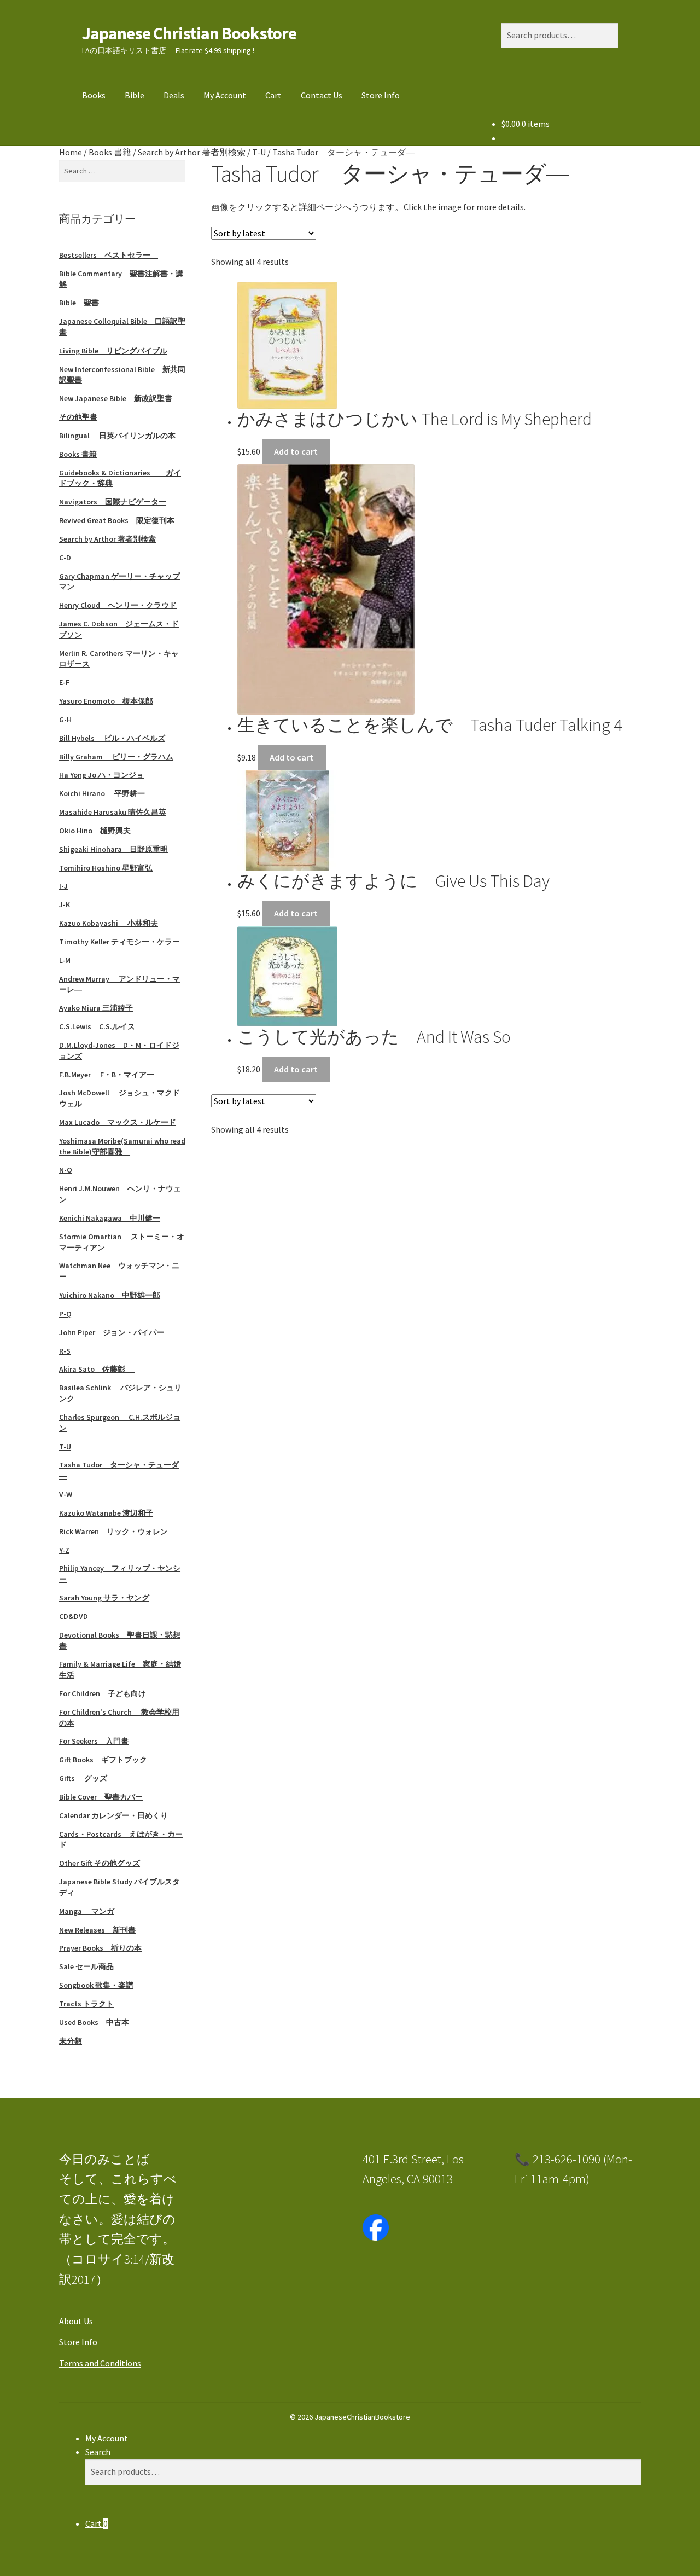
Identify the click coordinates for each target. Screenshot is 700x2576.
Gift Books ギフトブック (103, 1760)
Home (71, 152)
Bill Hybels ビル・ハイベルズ (112, 738)
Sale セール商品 (90, 1966)
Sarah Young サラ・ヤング (104, 1598)
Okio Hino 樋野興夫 (95, 831)
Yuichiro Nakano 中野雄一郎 (110, 1295)
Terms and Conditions (100, 2363)
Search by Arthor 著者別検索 (192, 152)
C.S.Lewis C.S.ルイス (97, 1026)
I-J (63, 886)
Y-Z (64, 1550)
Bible (135, 95)
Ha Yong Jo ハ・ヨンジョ (101, 775)
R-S (65, 1351)
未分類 (71, 2041)
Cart (273, 95)
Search (98, 2452)
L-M (65, 960)
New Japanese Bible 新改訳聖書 (116, 398)
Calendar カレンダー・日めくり (113, 1815)
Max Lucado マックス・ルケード (118, 1122)
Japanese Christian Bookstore (189, 33)
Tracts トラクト (86, 2004)
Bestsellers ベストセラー (109, 255)
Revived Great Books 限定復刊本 (117, 520)
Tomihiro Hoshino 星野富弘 (106, 868)
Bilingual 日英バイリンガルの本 (117, 436)
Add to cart (296, 451)
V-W (66, 1494)
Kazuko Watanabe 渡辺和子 (106, 1513)
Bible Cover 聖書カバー (101, 1797)
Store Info (381, 95)
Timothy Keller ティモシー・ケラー (119, 942)
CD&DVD (74, 1616)
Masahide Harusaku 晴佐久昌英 (113, 812)
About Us (76, 2321)
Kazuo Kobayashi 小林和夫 (109, 923)
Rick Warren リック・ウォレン (113, 1531)
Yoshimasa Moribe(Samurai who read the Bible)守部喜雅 (122, 1146)
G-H (65, 720)
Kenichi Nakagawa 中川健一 (110, 1218)
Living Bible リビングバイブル (113, 351)
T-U (259, 152)
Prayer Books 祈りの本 (100, 1948)
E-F (64, 682)
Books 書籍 (110, 152)
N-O (66, 1170)
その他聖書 (78, 417)
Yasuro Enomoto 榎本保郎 (106, 701)
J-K (65, 904)
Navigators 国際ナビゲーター (113, 502)
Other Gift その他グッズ (100, 1863)
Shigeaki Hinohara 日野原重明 (113, 849)
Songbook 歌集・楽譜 (96, 1985)
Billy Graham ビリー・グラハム (116, 757)
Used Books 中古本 (94, 2022)
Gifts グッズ (83, 1778)
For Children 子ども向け (103, 1693)
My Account (225, 95)
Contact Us (322, 95)
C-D (65, 558)
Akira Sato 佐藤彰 (97, 1369)
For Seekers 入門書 (94, 1741)
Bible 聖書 (79, 303)
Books (94, 95)
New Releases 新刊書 (97, 1930)
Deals (174, 95)
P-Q (65, 1314)
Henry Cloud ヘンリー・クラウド (118, 605)
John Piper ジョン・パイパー (112, 1332)
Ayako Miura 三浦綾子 (96, 1008)
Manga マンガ (87, 1911)
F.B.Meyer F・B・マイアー (107, 1075)
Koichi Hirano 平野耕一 (102, 793)
